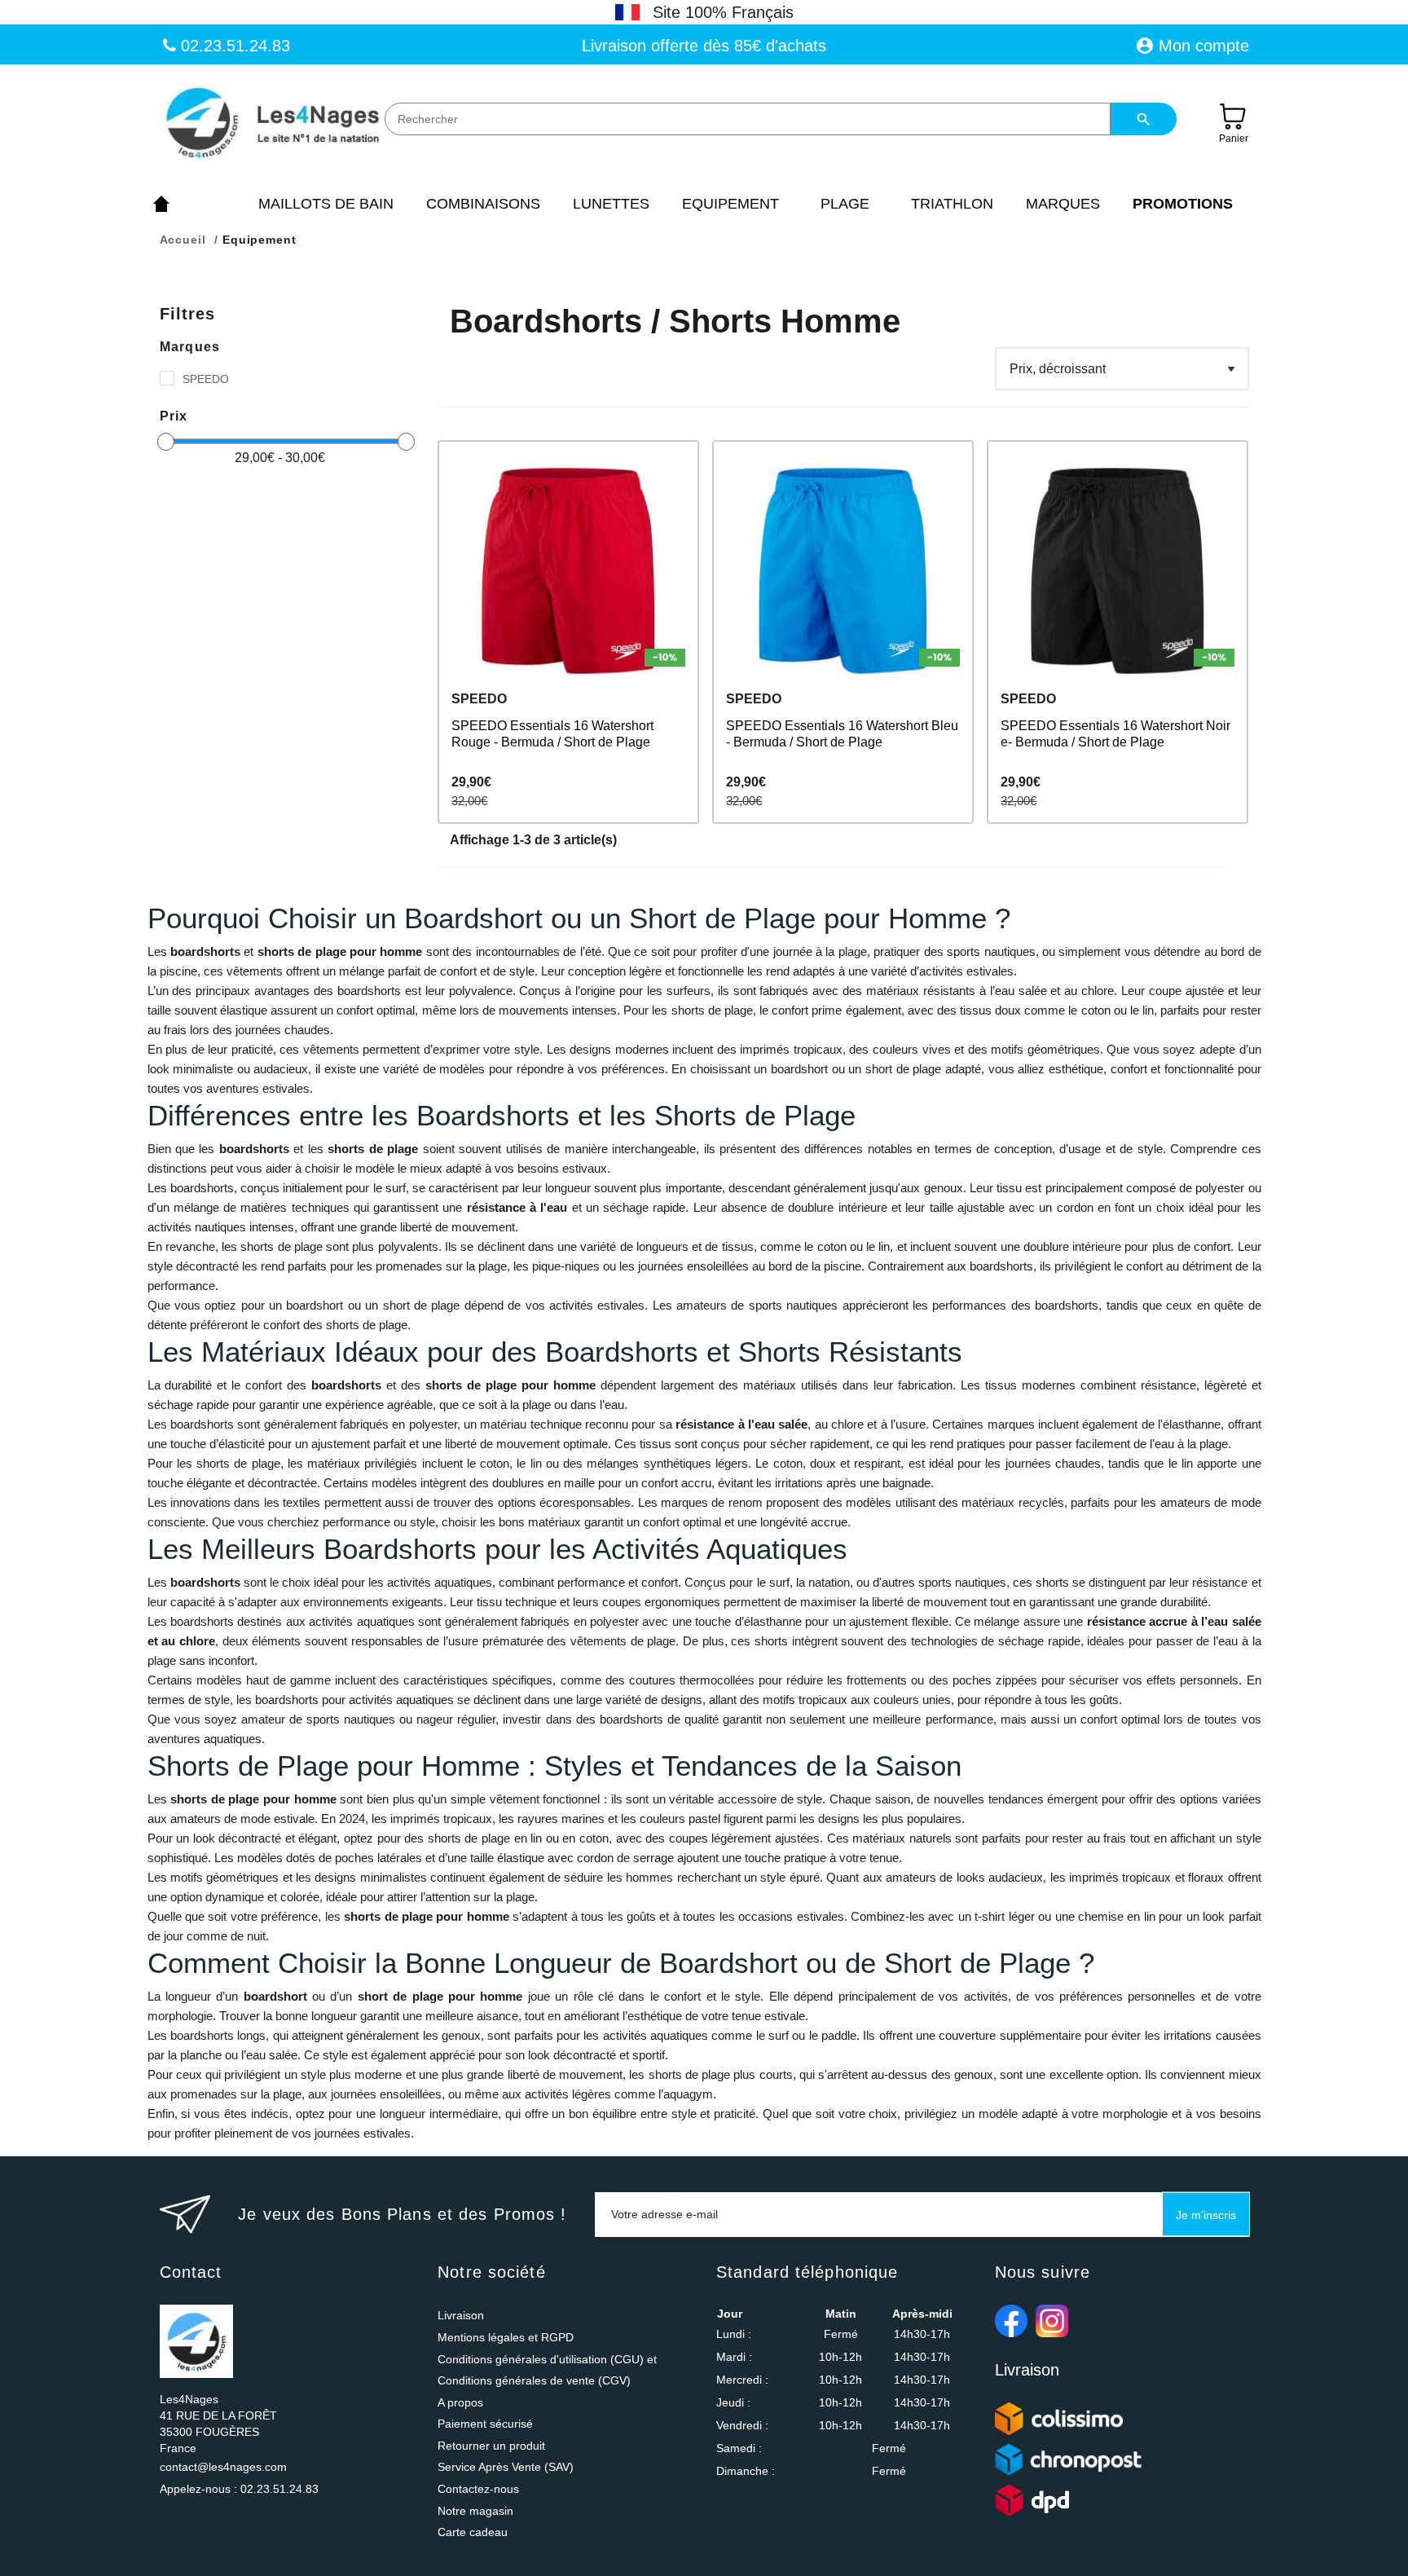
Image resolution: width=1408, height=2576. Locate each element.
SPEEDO (206, 379)
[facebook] (1011, 2321)
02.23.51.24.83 (233, 46)
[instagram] (1052, 2321)
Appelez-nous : (239, 2489)
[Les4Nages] (272, 124)
